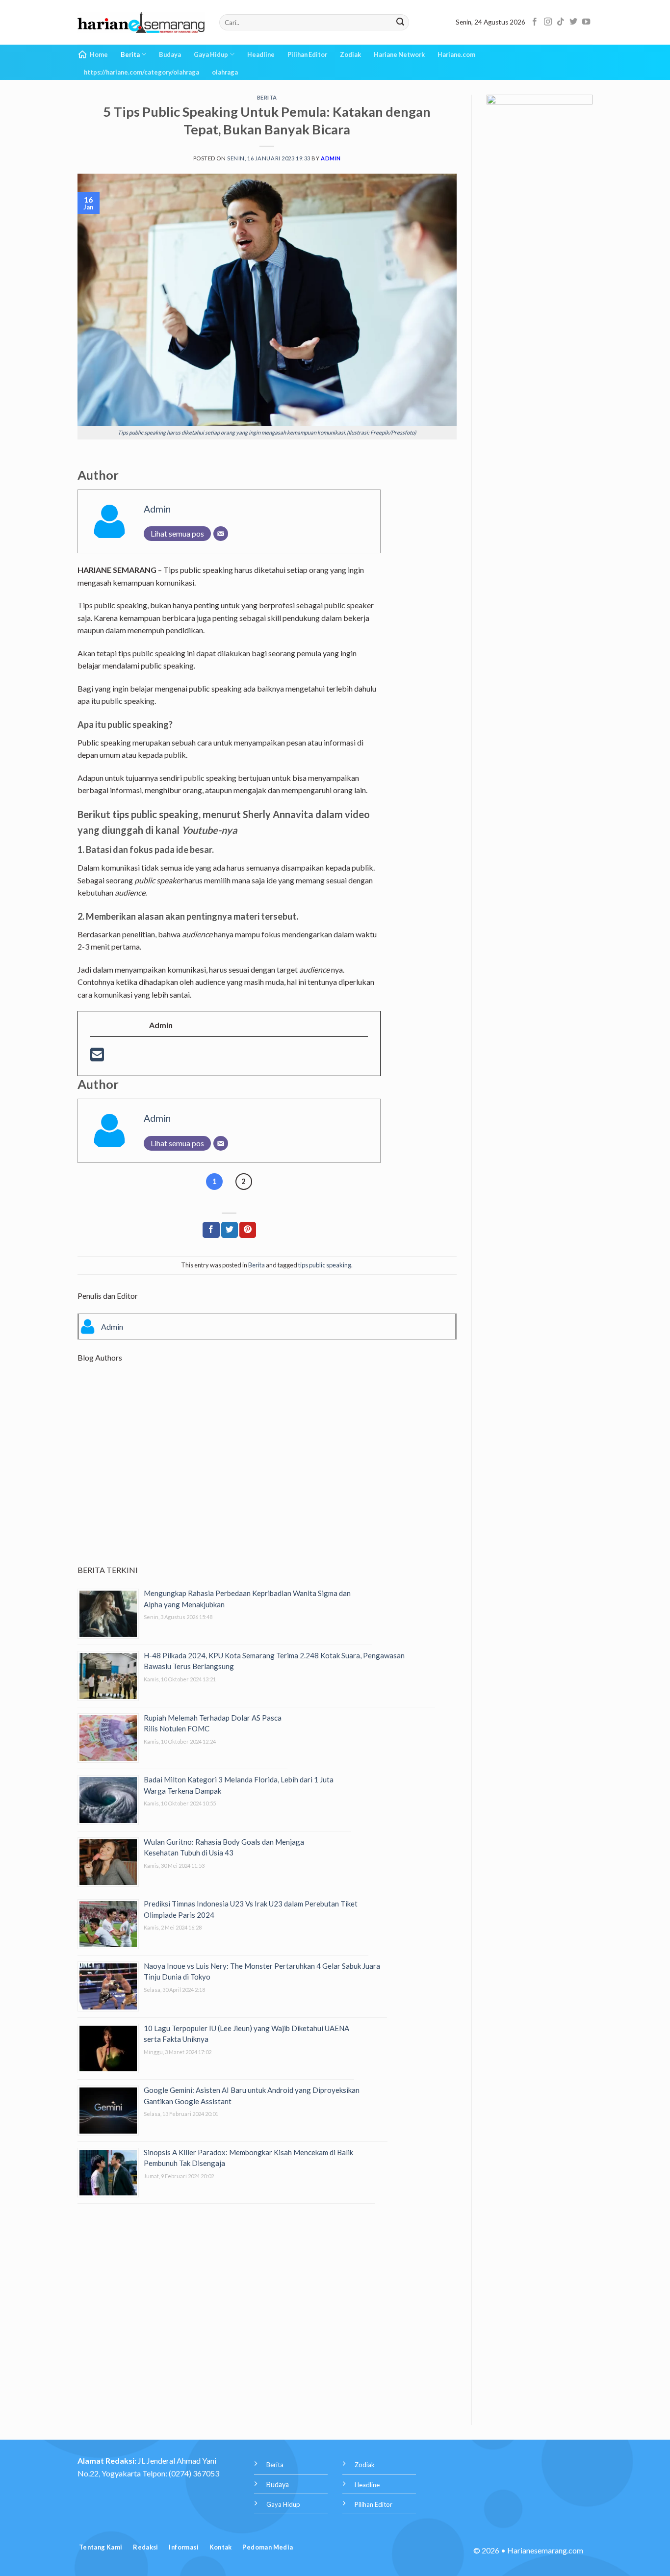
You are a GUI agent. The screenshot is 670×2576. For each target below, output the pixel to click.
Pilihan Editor (307, 54)
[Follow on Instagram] (548, 22)
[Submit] (400, 23)
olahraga (225, 72)
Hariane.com (456, 54)
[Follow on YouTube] (586, 22)
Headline (261, 54)
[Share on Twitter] (230, 1230)
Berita (130, 54)
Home (99, 54)
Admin (331, 158)
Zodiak (350, 54)
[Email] (221, 534)
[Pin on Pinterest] (248, 1230)
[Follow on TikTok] (561, 22)
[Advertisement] (267, 1472)
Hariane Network (399, 54)
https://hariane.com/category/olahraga (142, 72)
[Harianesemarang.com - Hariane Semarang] (141, 23)
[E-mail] (97, 1057)
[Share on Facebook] (211, 1230)
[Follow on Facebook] (535, 22)
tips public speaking (325, 1265)
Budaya (170, 54)
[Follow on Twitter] (573, 22)
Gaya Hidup (211, 54)
